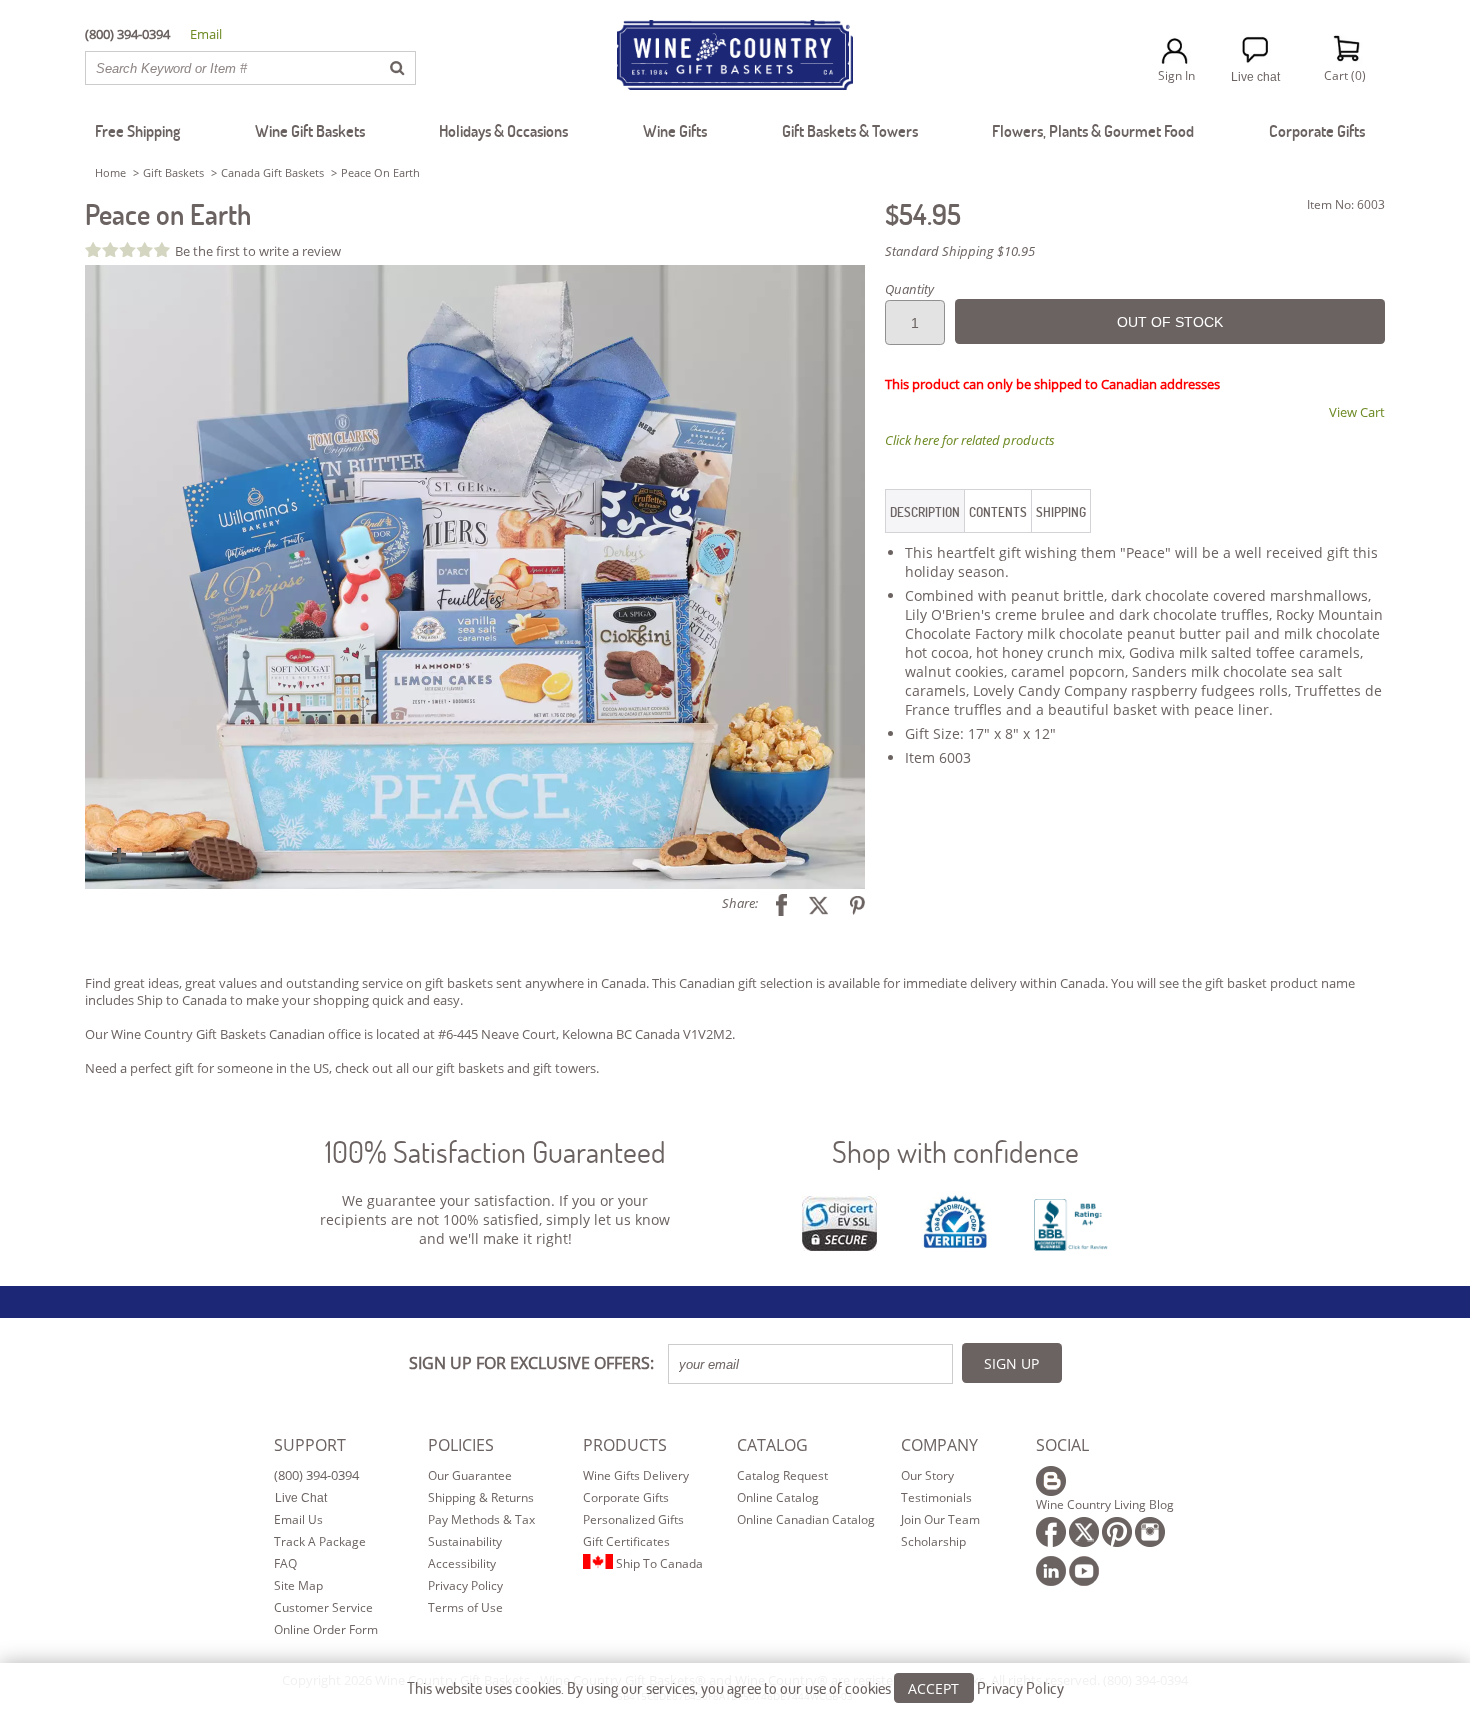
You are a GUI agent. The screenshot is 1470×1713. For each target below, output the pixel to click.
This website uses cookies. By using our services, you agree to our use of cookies (735, 1687)
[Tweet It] (811, 903)
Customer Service (323, 1607)
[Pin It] (850, 903)
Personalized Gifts (633, 1519)
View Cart (1357, 412)
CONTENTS (998, 512)
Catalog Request (782, 1475)
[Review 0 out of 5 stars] (130, 249)
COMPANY (939, 1445)
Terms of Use (465, 1607)
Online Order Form (326, 1629)
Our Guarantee (470, 1475)
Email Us (298, 1519)
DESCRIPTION (925, 512)
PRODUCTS (625, 1445)
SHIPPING (1061, 512)
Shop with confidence (955, 1151)
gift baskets (470, 1068)
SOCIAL (1062, 1445)
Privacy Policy (465, 1585)
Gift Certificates (626, 1541)
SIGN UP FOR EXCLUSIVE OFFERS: (531, 1363)
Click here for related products (970, 440)
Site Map (298, 1585)
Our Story (927, 1475)
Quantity (909, 289)
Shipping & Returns (481, 1497)
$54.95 (923, 214)
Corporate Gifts (626, 1497)
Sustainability (465, 1541)
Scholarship (933, 1541)
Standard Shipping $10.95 (960, 251)
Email (206, 34)
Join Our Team (940, 1519)
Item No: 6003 (1346, 204)
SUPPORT (310, 1445)
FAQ (285, 1563)
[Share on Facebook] (774, 903)
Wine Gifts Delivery (636, 1475)
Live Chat (301, 1498)
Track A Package (320, 1541)
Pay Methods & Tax (481, 1519)
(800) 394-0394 (316, 1475)
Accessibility (462, 1563)
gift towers (564, 1068)
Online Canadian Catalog (806, 1519)
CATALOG (772, 1445)
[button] (475, 577)
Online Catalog (778, 1497)
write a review (300, 251)
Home (110, 172)
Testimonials (936, 1497)
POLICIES (461, 1445)
